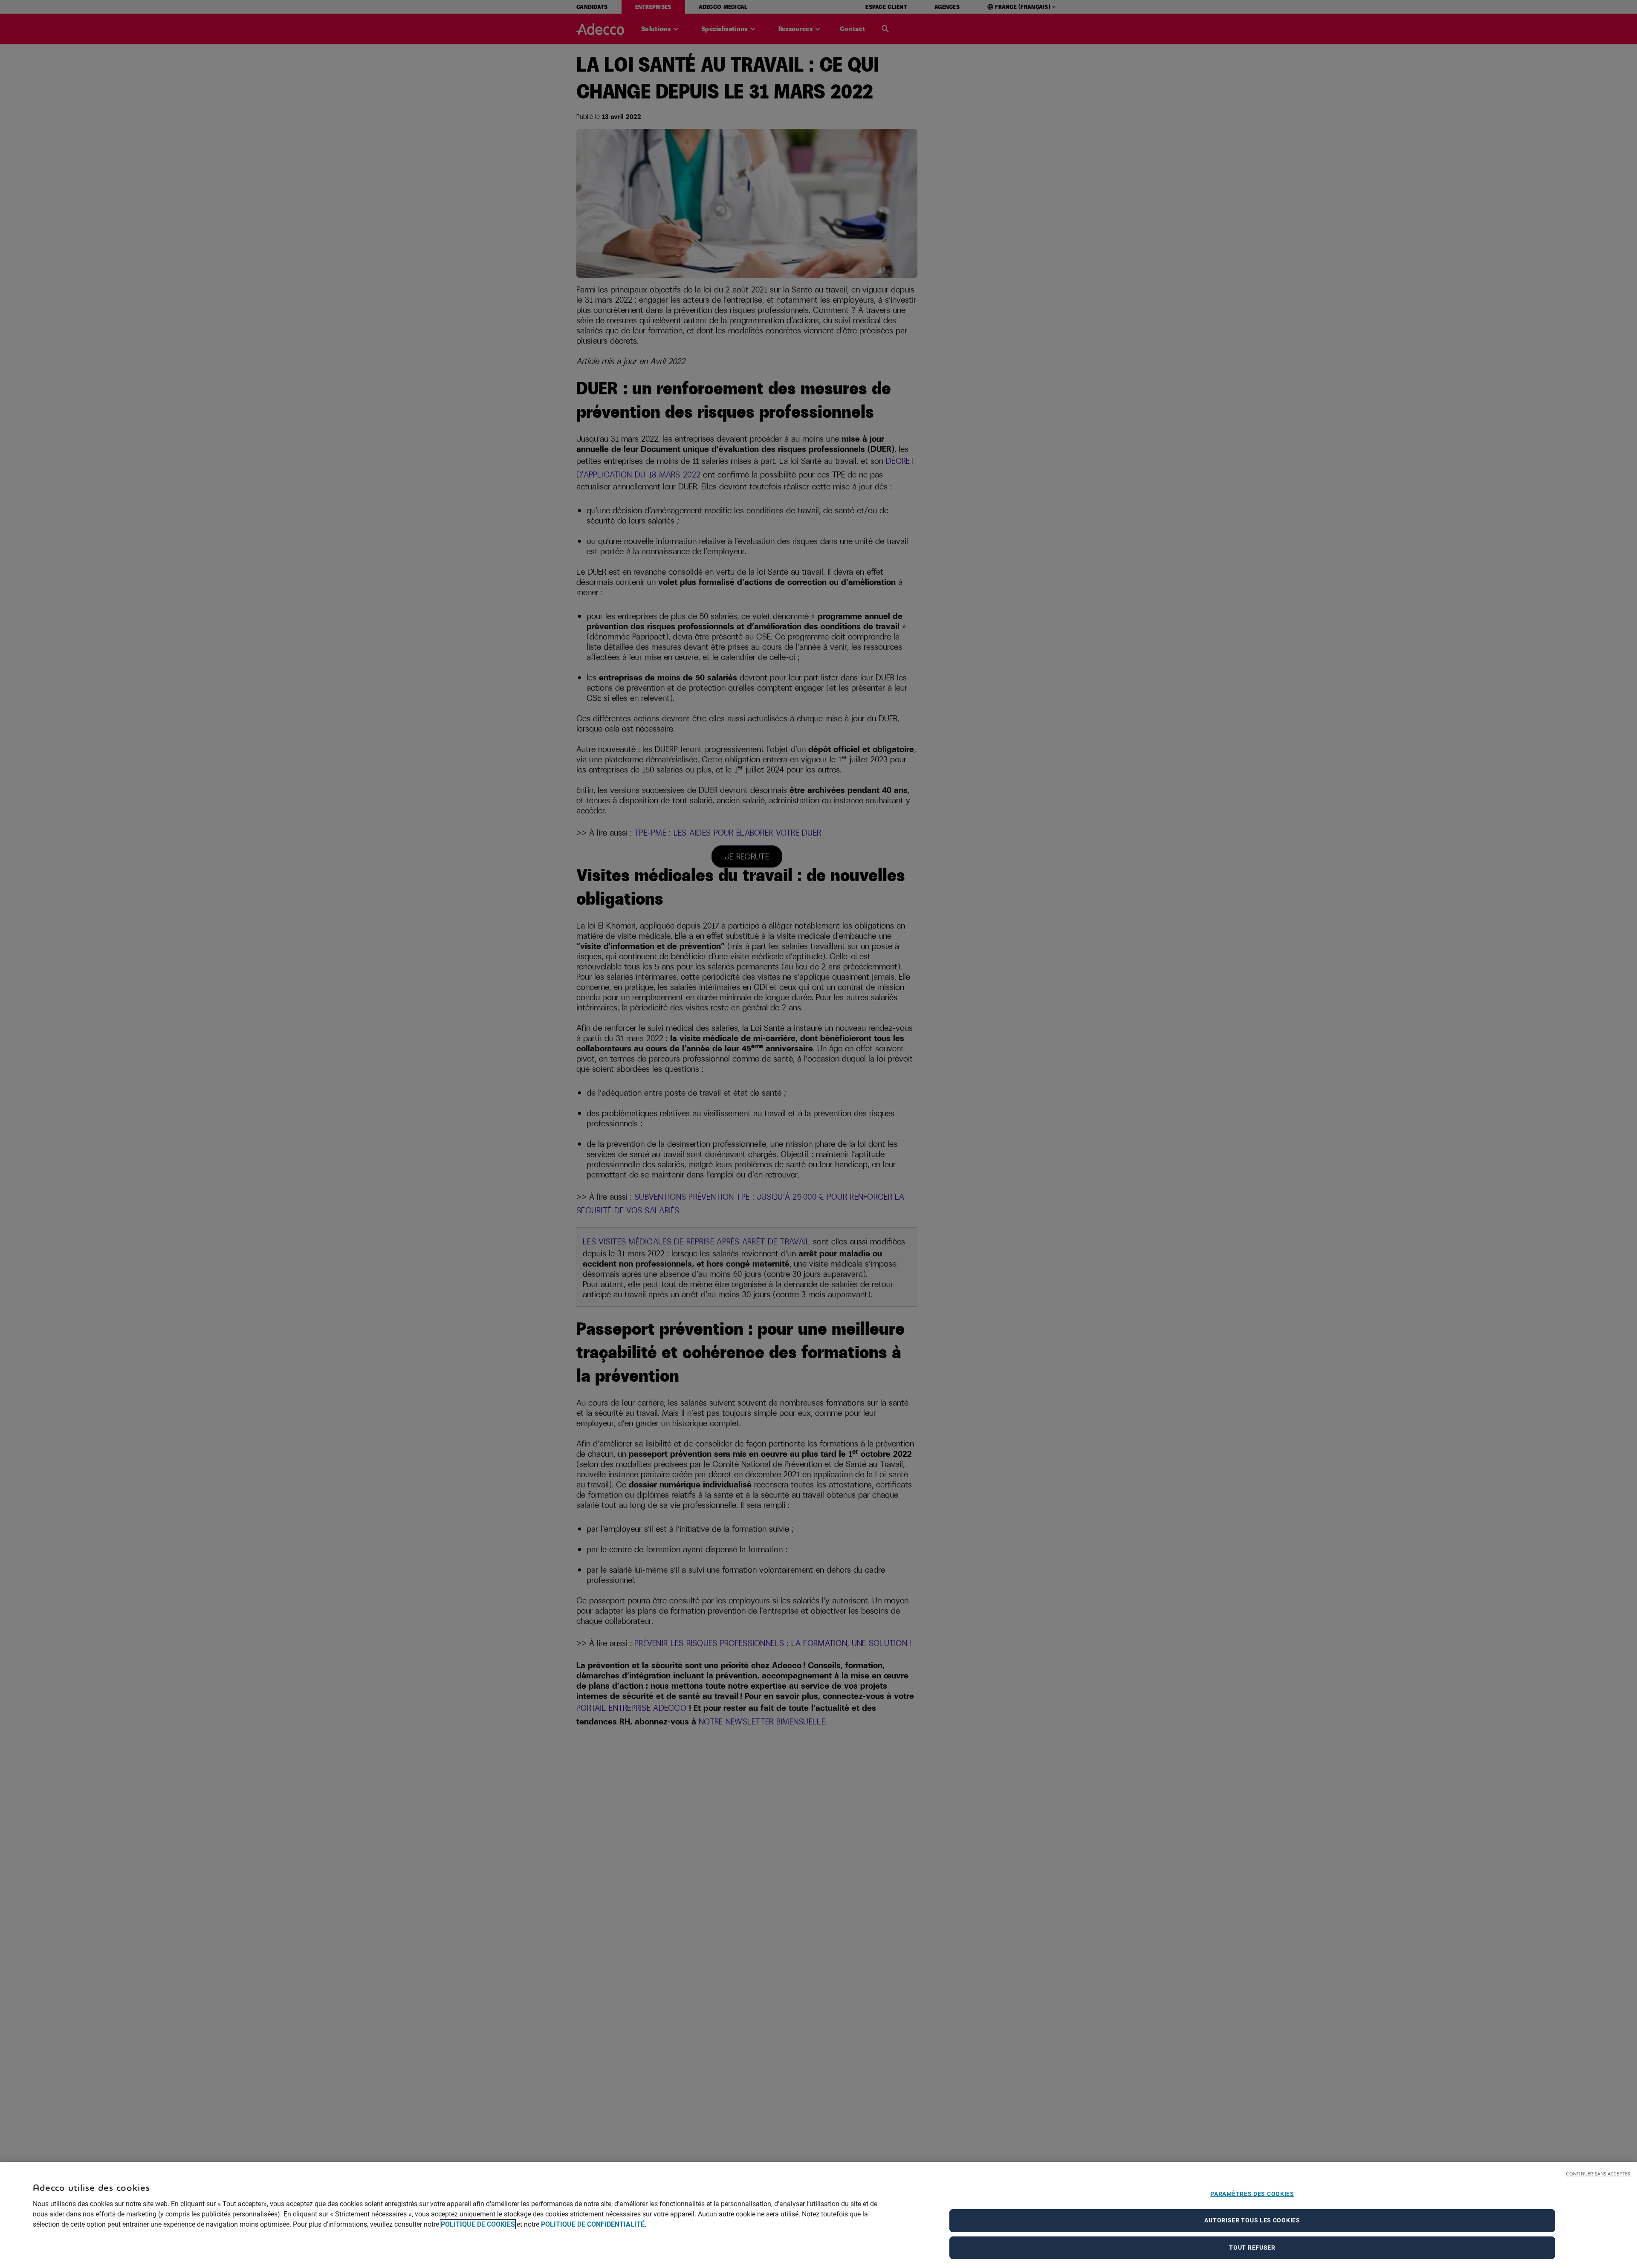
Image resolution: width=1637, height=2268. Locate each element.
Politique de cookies (478, 2224)
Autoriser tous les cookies (1252, 2221)
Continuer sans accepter (1598, 2174)
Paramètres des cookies (1252, 2194)
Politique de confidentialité (593, 2224)
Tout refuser (1252, 2248)
